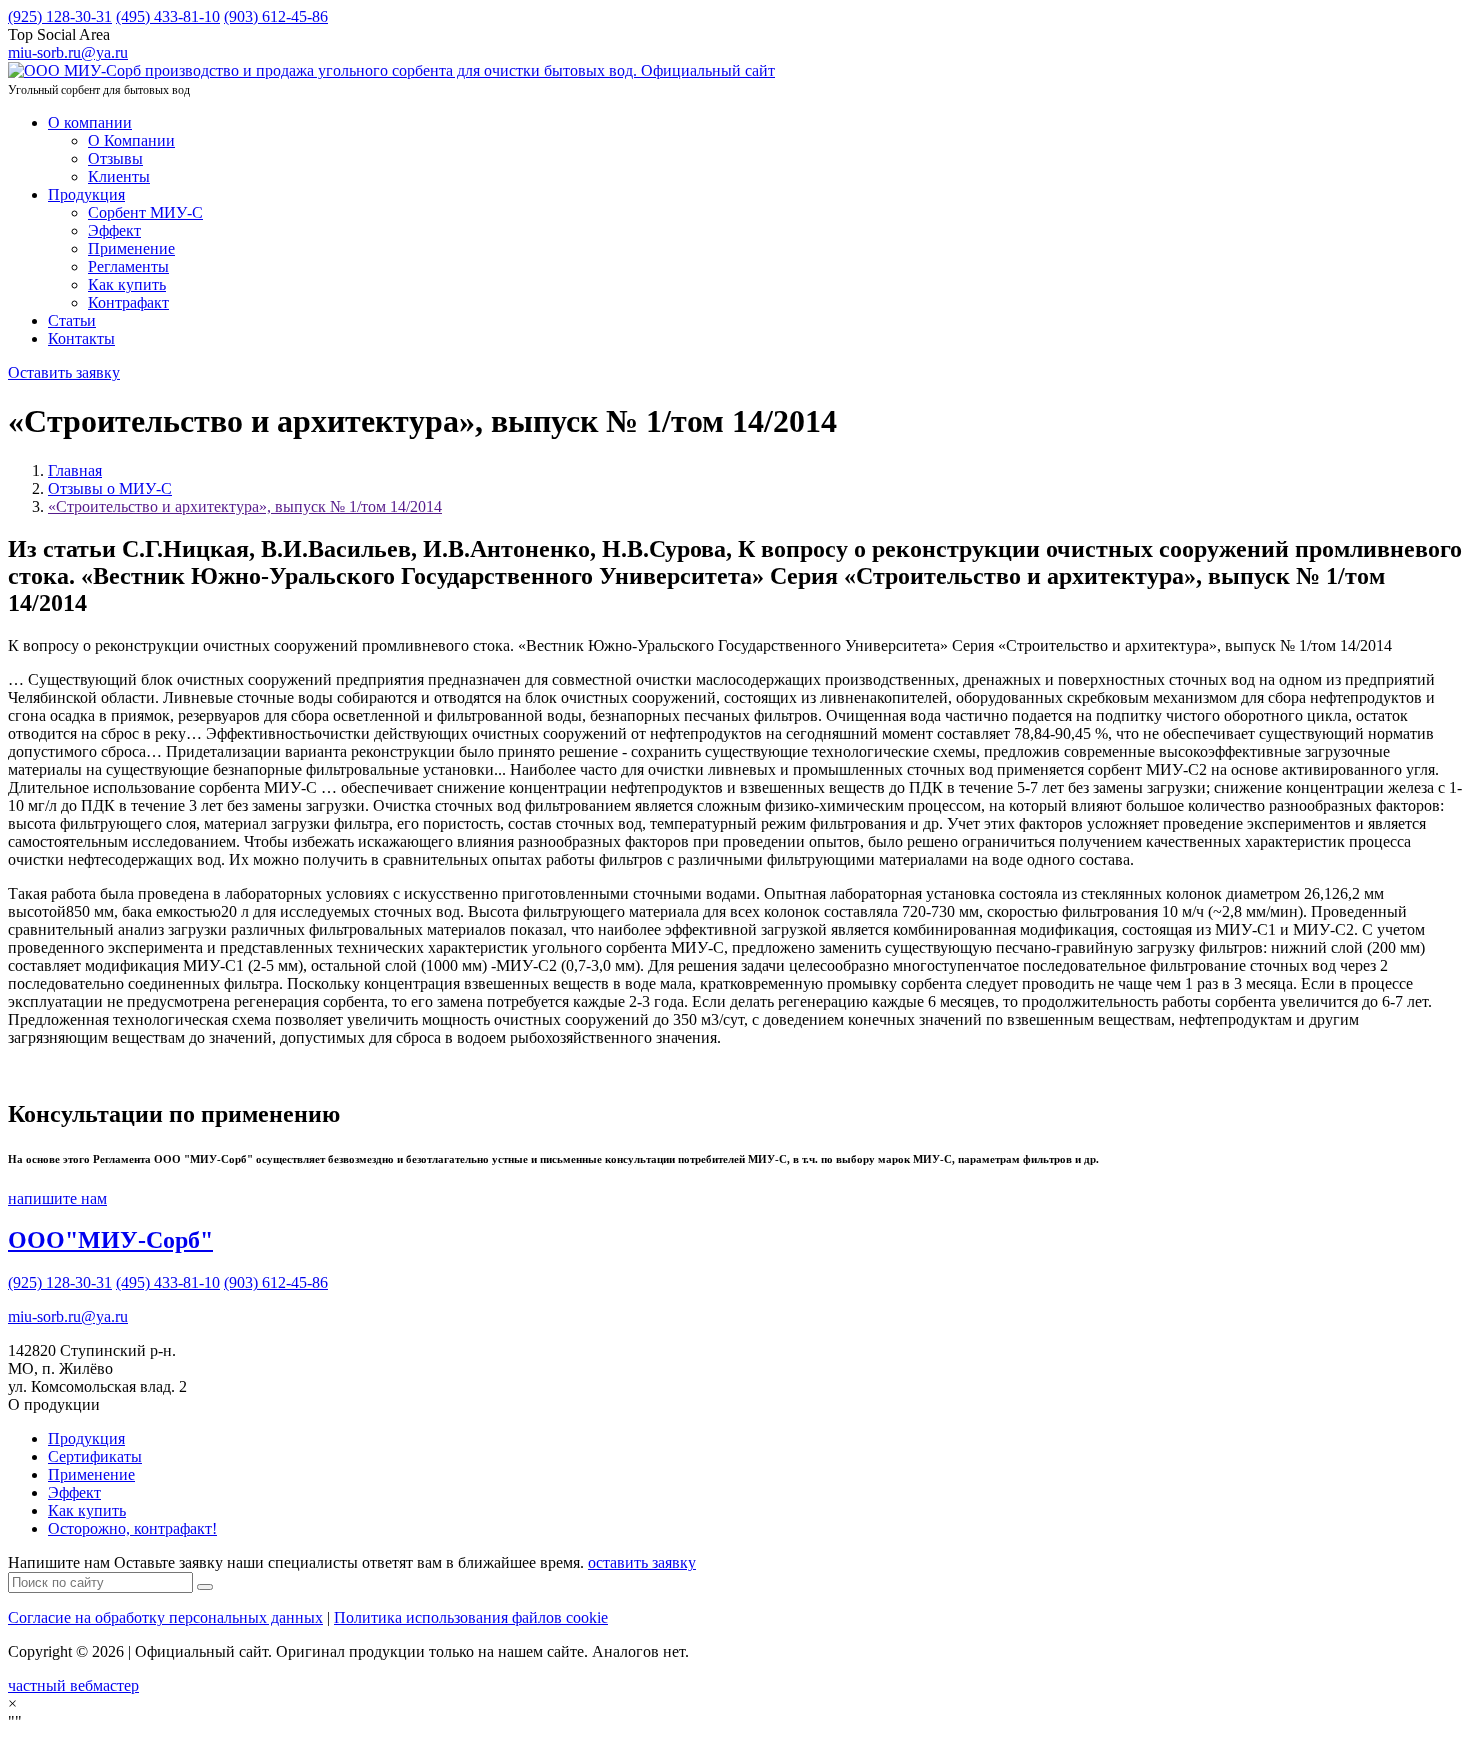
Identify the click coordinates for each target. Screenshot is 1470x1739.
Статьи (72, 320)
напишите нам (57, 1198)
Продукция (86, 194)
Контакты (81, 338)
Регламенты (128, 266)
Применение (131, 248)
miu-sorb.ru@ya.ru (68, 1316)
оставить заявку (642, 1562)
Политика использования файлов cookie (471, 1617)
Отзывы (115, 158)
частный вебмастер (73, 1685)
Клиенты (119, 176)
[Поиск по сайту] (205, 1587)
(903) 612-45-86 (276, 16)
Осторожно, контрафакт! (132, 1528)
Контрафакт (128, 302)
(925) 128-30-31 (60, 16)
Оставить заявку (64, 372)
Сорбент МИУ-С (145, 212)
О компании (90, 122)
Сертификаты (95, 1456)
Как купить (127, 284)
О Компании (131, 140)
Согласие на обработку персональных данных (165, 1617)
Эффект (114, 230)
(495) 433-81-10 (168, 16)
